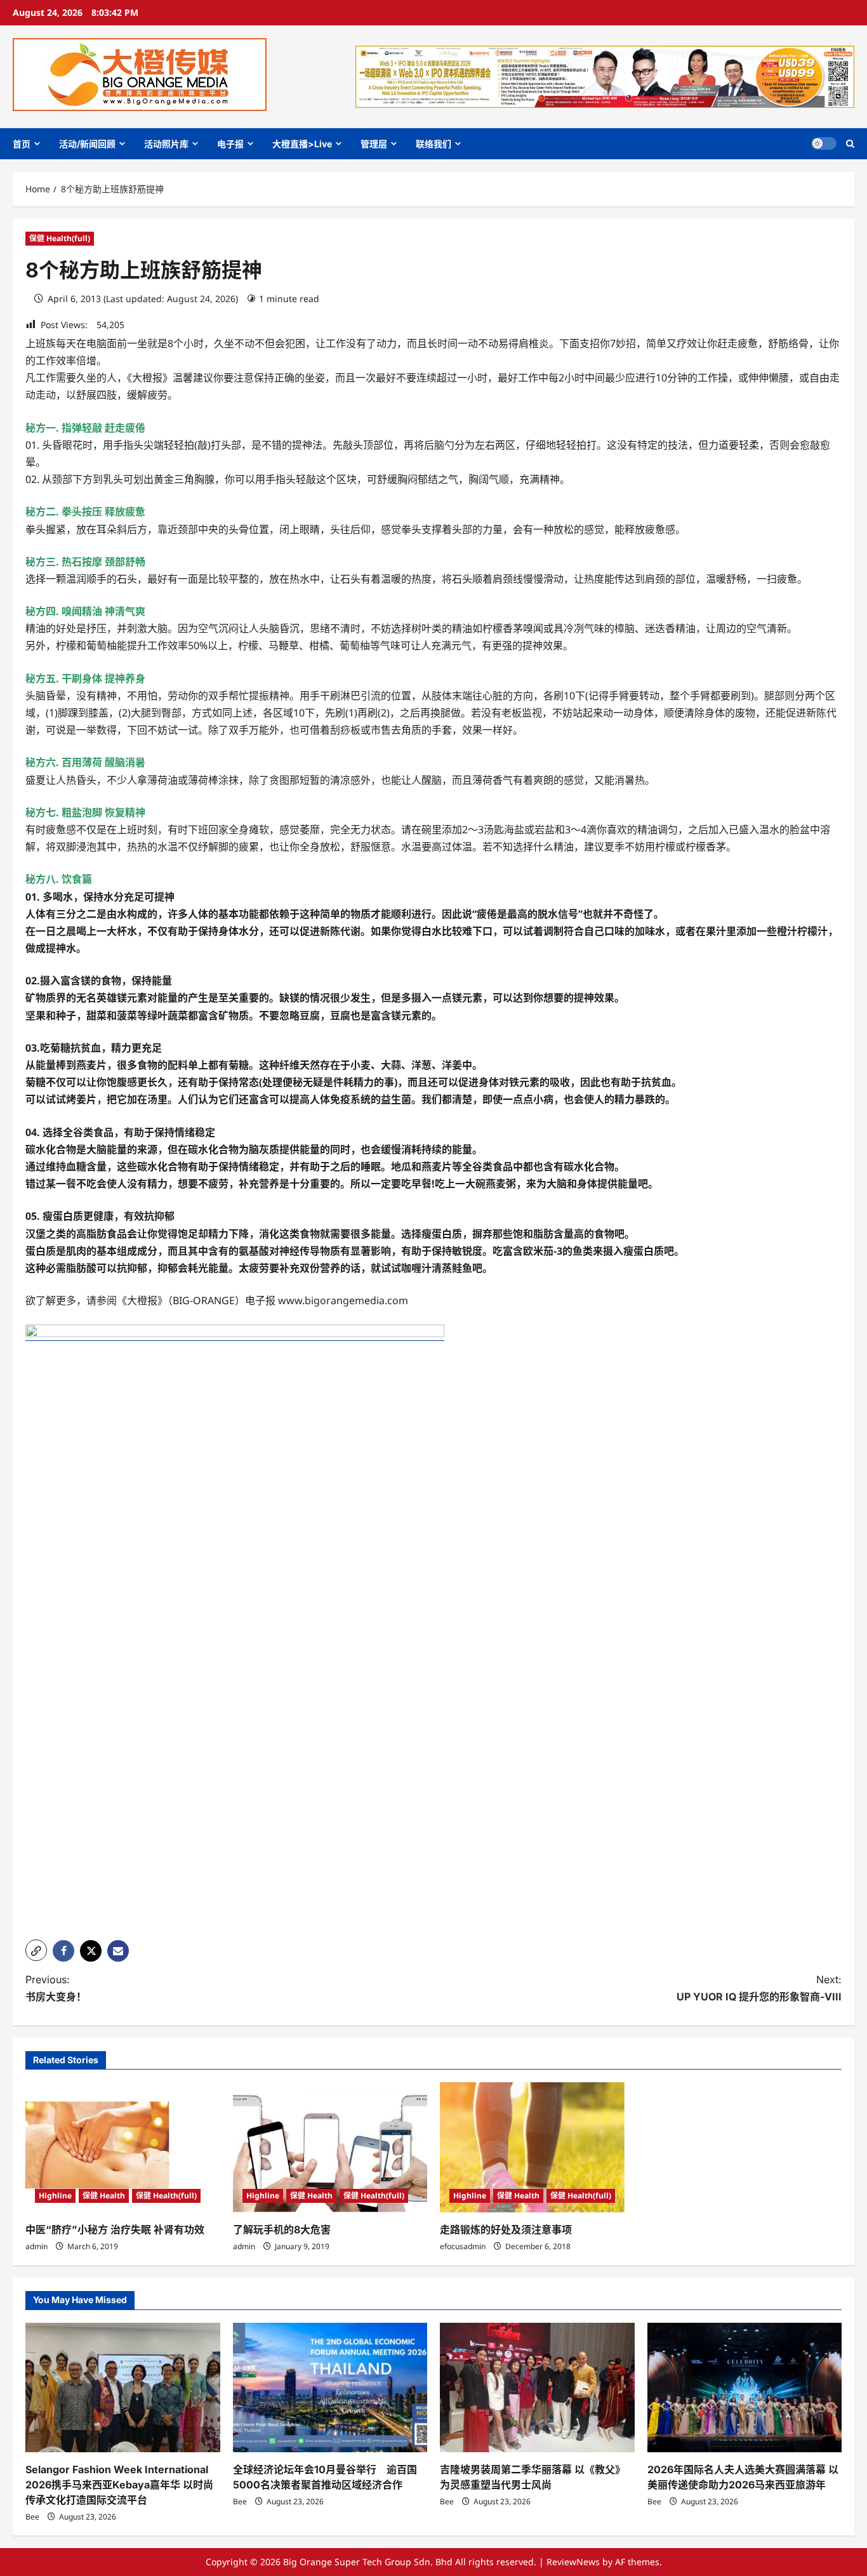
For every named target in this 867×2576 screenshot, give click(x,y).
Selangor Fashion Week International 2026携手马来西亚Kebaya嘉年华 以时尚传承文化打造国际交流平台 (119, 2485)
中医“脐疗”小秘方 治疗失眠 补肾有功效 (115, 2229)
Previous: (56, 1988)
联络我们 (433, 144)
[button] (850, 144)
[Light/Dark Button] (824, 143)
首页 (22, 144)
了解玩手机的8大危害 (282, 2229)
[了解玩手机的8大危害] (330, 2147)
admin (36, 2246)
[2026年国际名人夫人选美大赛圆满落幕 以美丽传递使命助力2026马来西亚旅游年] (745, 2388)
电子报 (230, 144)
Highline (55, 2196)
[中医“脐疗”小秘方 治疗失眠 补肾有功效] (123, 2147)
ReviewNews (573, 2562)
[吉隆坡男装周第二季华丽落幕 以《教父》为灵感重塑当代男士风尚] (537, 2388)
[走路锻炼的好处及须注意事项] (537, 2147)
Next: (759, 1988)
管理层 (374, 144)
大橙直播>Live (302, 144)
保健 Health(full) (60, 238)
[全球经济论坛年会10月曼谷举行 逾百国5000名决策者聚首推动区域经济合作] (330, 2388)
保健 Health (104, 2196)
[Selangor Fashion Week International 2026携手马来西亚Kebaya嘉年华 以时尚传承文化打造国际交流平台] (123, 2388)
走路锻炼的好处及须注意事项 (506, 2229)
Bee (32, 2517)
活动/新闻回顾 (87, 144)
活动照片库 (166, 144)
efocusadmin (463, 2246)
